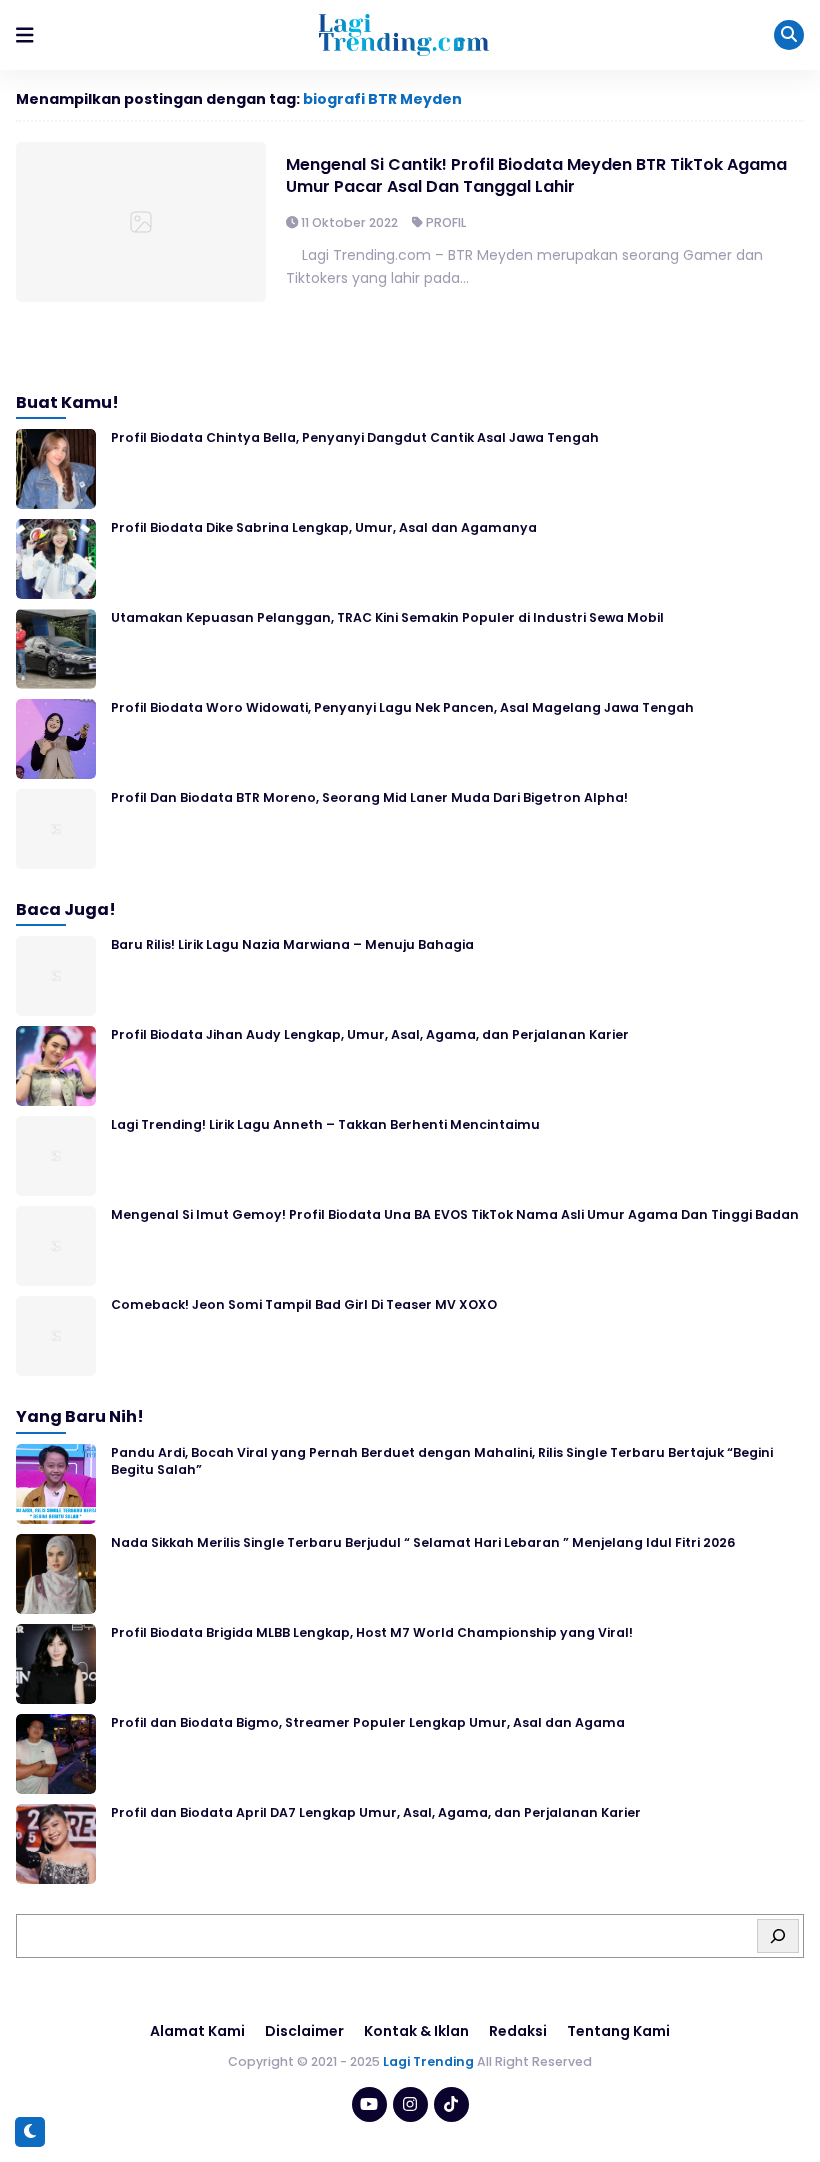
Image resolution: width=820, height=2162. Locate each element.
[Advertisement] (410, 2107)
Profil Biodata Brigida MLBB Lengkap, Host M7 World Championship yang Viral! (372, 1632)
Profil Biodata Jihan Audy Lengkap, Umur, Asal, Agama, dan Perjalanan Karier (370, 1034)
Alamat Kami (197, 2031)
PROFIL (446, 222)
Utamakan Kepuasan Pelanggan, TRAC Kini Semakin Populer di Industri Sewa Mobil (387, 617)
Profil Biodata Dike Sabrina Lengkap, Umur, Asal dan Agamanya (324, 527)
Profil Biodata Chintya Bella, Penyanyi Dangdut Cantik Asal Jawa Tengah (355, 437)
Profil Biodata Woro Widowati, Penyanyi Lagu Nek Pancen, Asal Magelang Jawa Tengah (402, 707)
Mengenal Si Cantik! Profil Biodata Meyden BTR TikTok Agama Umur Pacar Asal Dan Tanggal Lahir (536, 175)
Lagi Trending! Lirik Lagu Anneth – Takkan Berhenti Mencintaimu (325, 1124)
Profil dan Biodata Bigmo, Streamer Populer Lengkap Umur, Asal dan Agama (368, 1722)
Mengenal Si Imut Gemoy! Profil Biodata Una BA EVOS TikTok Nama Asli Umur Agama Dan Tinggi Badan (455, 1214)
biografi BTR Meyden (382, 99)
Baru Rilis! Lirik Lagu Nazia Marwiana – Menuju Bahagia (292, 944)
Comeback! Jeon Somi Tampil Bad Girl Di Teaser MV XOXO (304, 1304)
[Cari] (778, 1936)
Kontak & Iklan (416, 2031)
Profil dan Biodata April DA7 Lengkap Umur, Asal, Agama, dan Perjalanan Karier (376, 1812)
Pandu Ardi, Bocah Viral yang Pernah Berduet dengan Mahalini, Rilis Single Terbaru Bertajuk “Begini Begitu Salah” (442, 1461)
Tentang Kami (618, 2031)
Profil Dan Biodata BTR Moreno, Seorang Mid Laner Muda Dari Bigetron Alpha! (369, 797)
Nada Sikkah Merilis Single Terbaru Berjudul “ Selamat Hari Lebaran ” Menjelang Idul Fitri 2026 (423, 1542)
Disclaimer (304, 2031)
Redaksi (518, 2031)
